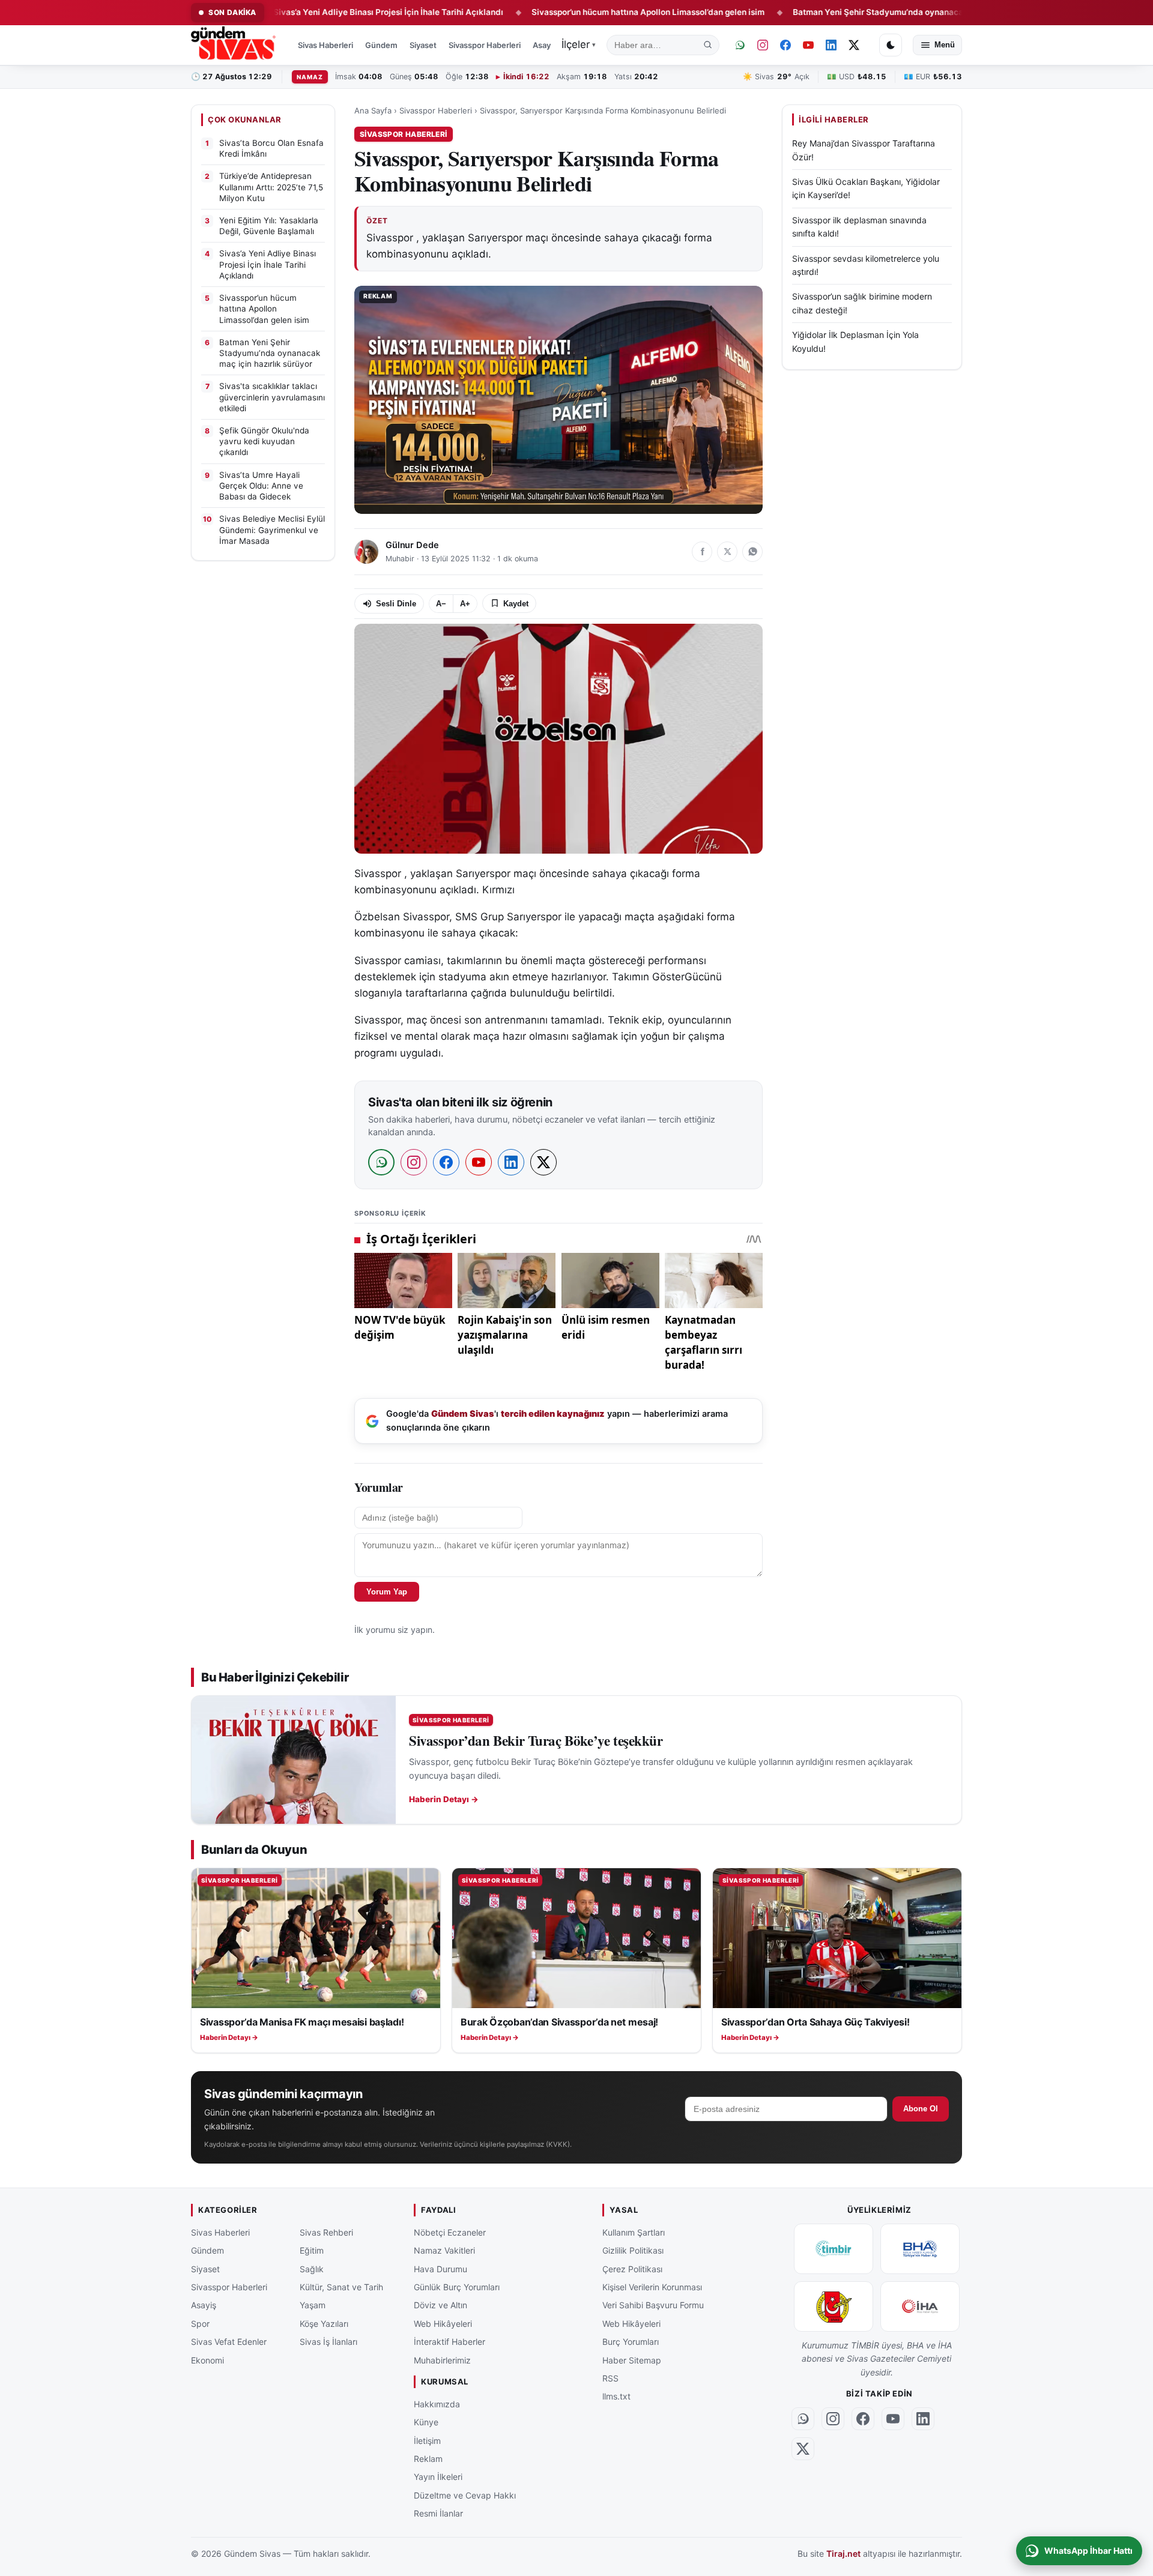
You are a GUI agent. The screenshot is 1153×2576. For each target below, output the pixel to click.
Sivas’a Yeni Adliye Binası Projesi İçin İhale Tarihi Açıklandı (304, 12)
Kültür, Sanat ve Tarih (341, 2287)
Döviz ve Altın (440, 2305)
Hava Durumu (440, 2268)
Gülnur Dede (412, 545)
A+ (465, 604)
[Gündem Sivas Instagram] (763, 45)
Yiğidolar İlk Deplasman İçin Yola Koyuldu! (855, 342)
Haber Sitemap (632, 2360)
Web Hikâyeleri (443, 2323)
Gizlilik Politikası (633, 2250)
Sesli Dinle (396, 604)
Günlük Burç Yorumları (457, 2287)
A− (441, 604)
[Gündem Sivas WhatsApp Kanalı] (740, 45)
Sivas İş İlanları (328, 2342)
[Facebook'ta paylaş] (702, 552)
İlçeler (579, 44)
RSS (610, 2378)
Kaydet (516, 604)
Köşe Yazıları (324, 2323)
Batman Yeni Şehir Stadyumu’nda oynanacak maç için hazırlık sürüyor (845, 12)
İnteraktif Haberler (449, 2342)
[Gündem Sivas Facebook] (785, 45)
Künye (426, 2422)
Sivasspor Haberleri (485, 45)
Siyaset (423, 45)
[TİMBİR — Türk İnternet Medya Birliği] (834, 2248)
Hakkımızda (437, 2403)
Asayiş (545, 45)
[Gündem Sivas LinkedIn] (831, 45)
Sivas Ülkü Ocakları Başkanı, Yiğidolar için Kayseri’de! (866, 189)
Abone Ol (921, 2109)
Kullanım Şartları (634, 2232)
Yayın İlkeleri (438, 2477)
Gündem (381, 45)
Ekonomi (207, 2360)
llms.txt (616, 2396)
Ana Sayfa (373, 110)
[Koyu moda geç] (891, 45)
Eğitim (312, 2250)
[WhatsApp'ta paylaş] (752, 552)
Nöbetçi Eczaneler (450, 2232)
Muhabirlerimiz (442, 2360)
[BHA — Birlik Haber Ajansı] (920, 2248)
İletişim (427, 2440)
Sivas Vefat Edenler (229, 2342)
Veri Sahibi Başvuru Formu (653, 2305)
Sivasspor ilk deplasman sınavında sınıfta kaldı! (859, 227)
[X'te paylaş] (727, 552)
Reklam (428, 2459)
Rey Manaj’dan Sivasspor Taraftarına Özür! (864, 150)
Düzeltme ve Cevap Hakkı (465, 2495)
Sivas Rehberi (326, 2232)
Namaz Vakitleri (444, 2250)
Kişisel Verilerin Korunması (652, 2287)
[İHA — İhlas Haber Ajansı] (920, 2306)
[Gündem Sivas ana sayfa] (235, 45)
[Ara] (708, 45)
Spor (200, 2323)
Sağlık (312, 2268)
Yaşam (313, 2305)
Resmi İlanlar (438, 2513)
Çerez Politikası (632, 2268)
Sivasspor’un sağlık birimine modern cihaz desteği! (862, 303)
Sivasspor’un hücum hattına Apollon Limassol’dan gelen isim (564, 12)
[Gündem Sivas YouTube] (808, 45)
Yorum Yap (387, 1592)
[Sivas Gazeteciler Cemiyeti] (834, 2306)
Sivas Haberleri (325, 45)
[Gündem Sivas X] (854, 45)
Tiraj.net (843, 2553)
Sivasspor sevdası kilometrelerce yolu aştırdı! (866, 265)
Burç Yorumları (631, 2342)
